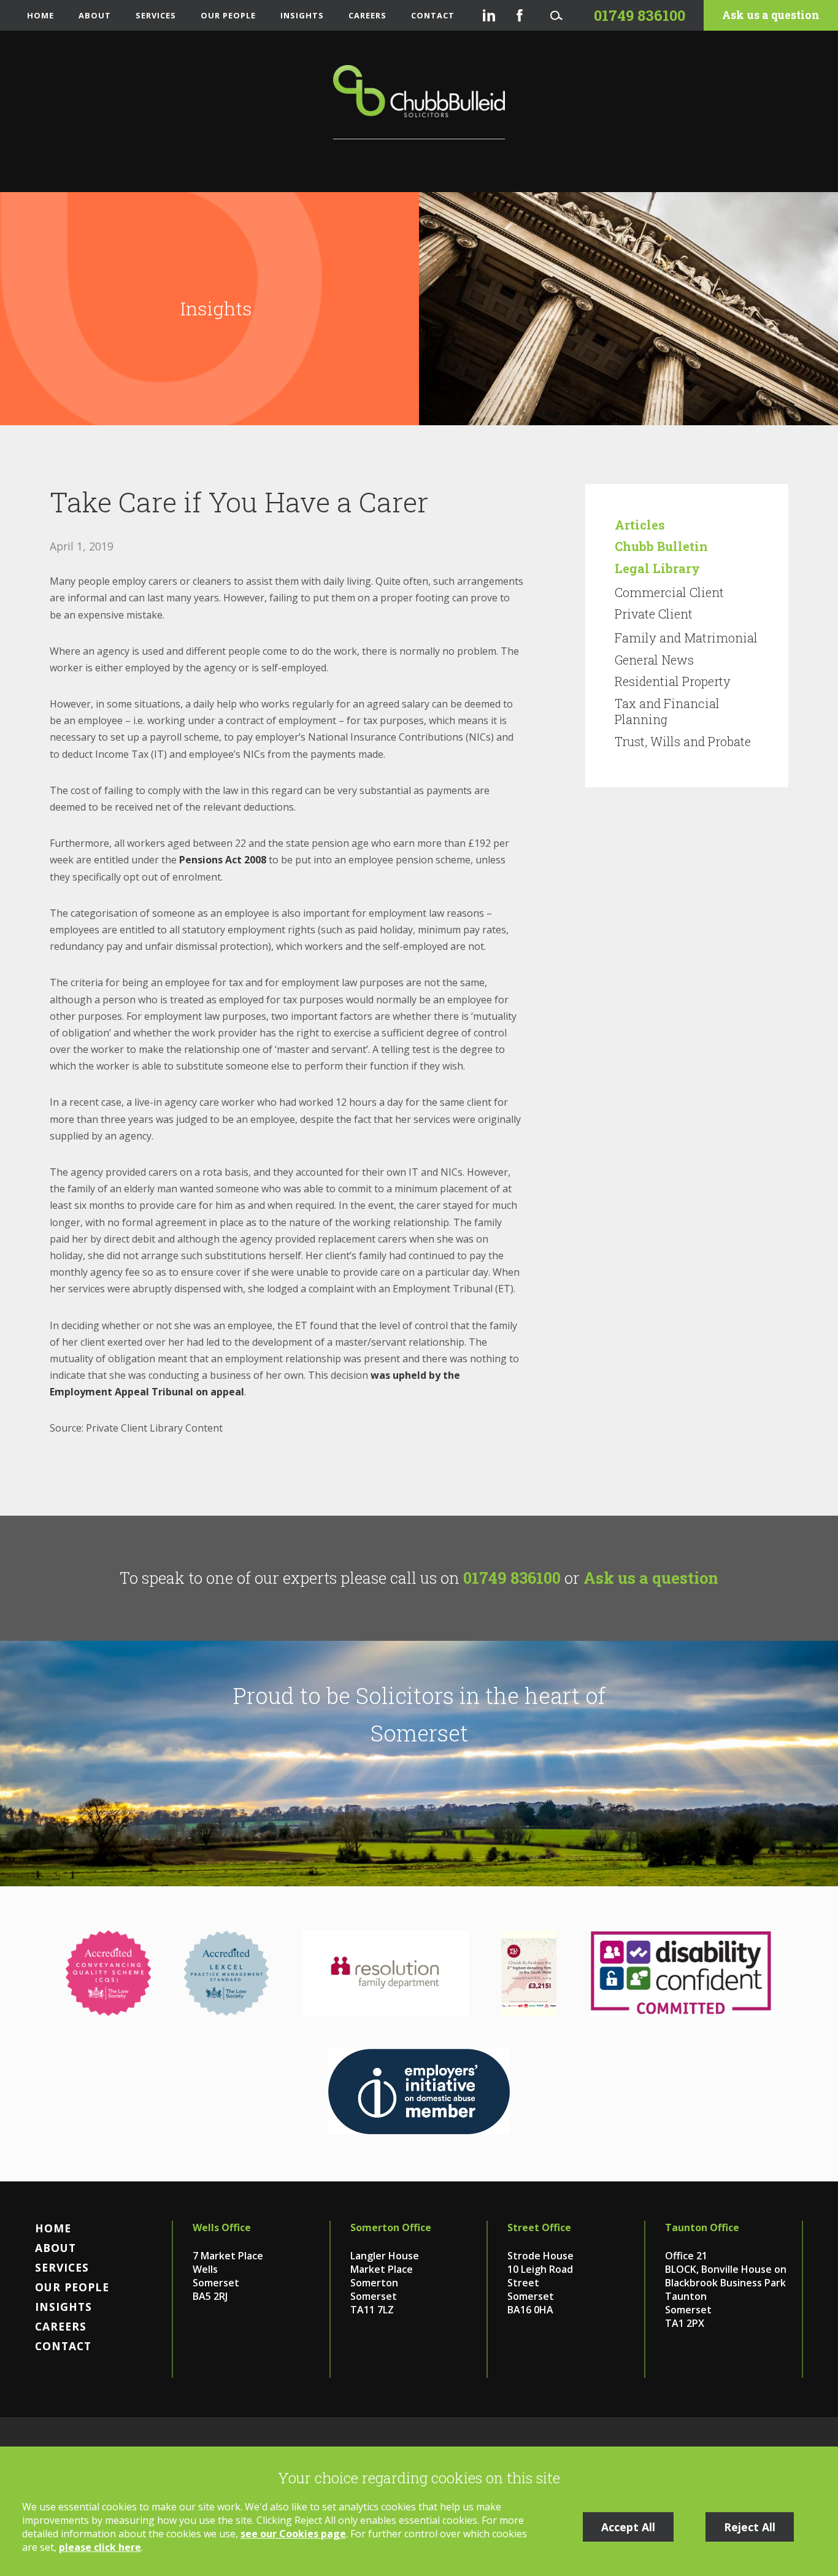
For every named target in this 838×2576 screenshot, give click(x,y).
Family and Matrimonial (686, 638)
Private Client (654, 614)
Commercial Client (669, 592)
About (95, 15)
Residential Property (673, 681)
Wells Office (222, 2227)
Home (40, 15)
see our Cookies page (293, 2534)
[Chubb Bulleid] (419, 102)
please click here (100, 2547)
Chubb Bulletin (661, 546)
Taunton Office (702, 2227)
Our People (228, 15)
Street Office (539, 2227)
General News (654, 660)
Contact (433, 15)
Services (156, 15)
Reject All (750, 2527)
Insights (302, 15)
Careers (367, 15)
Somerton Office (391, 2227)
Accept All (628, 2527)
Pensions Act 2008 (223, 860)
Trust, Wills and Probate (683, 741)
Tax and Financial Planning (667, 711)
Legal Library (657, 568)
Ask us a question (771, 15)
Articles (640, 525)
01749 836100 (512, 1578)
